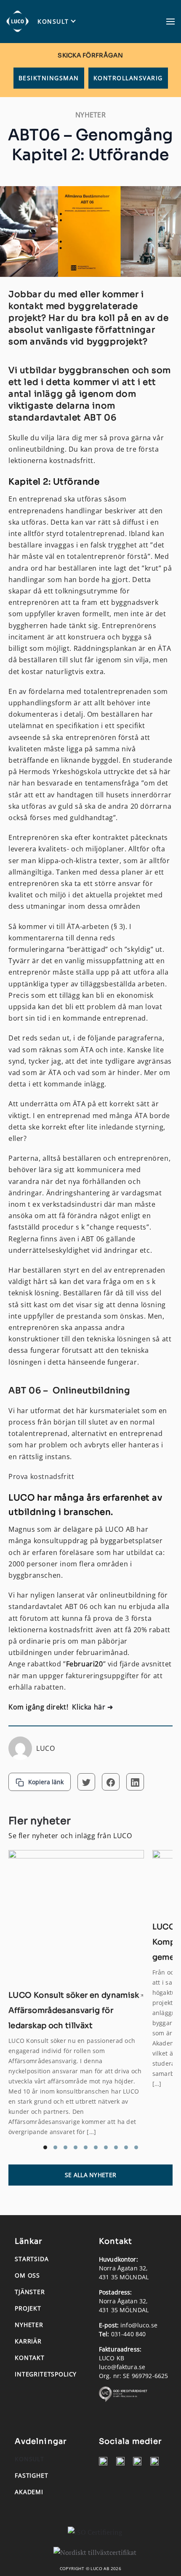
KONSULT (53, 22)
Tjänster (30, 2292)
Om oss (27, 2275)
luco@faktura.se (122, 2367)
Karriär (28, 2341)
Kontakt (30, 2358)
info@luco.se (139, 2325)
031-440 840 (129, 2334)
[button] (170, 22)
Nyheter (29, 2325)
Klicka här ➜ (92, 1707)
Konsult (29, 2459)
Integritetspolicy (46, 2374)
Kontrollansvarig (128, 78)
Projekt (28, 2308)
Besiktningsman (49, 78)
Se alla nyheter (90, 2175)
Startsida (32, 2259)
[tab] (45, 2147)
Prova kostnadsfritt (41, 1476)
